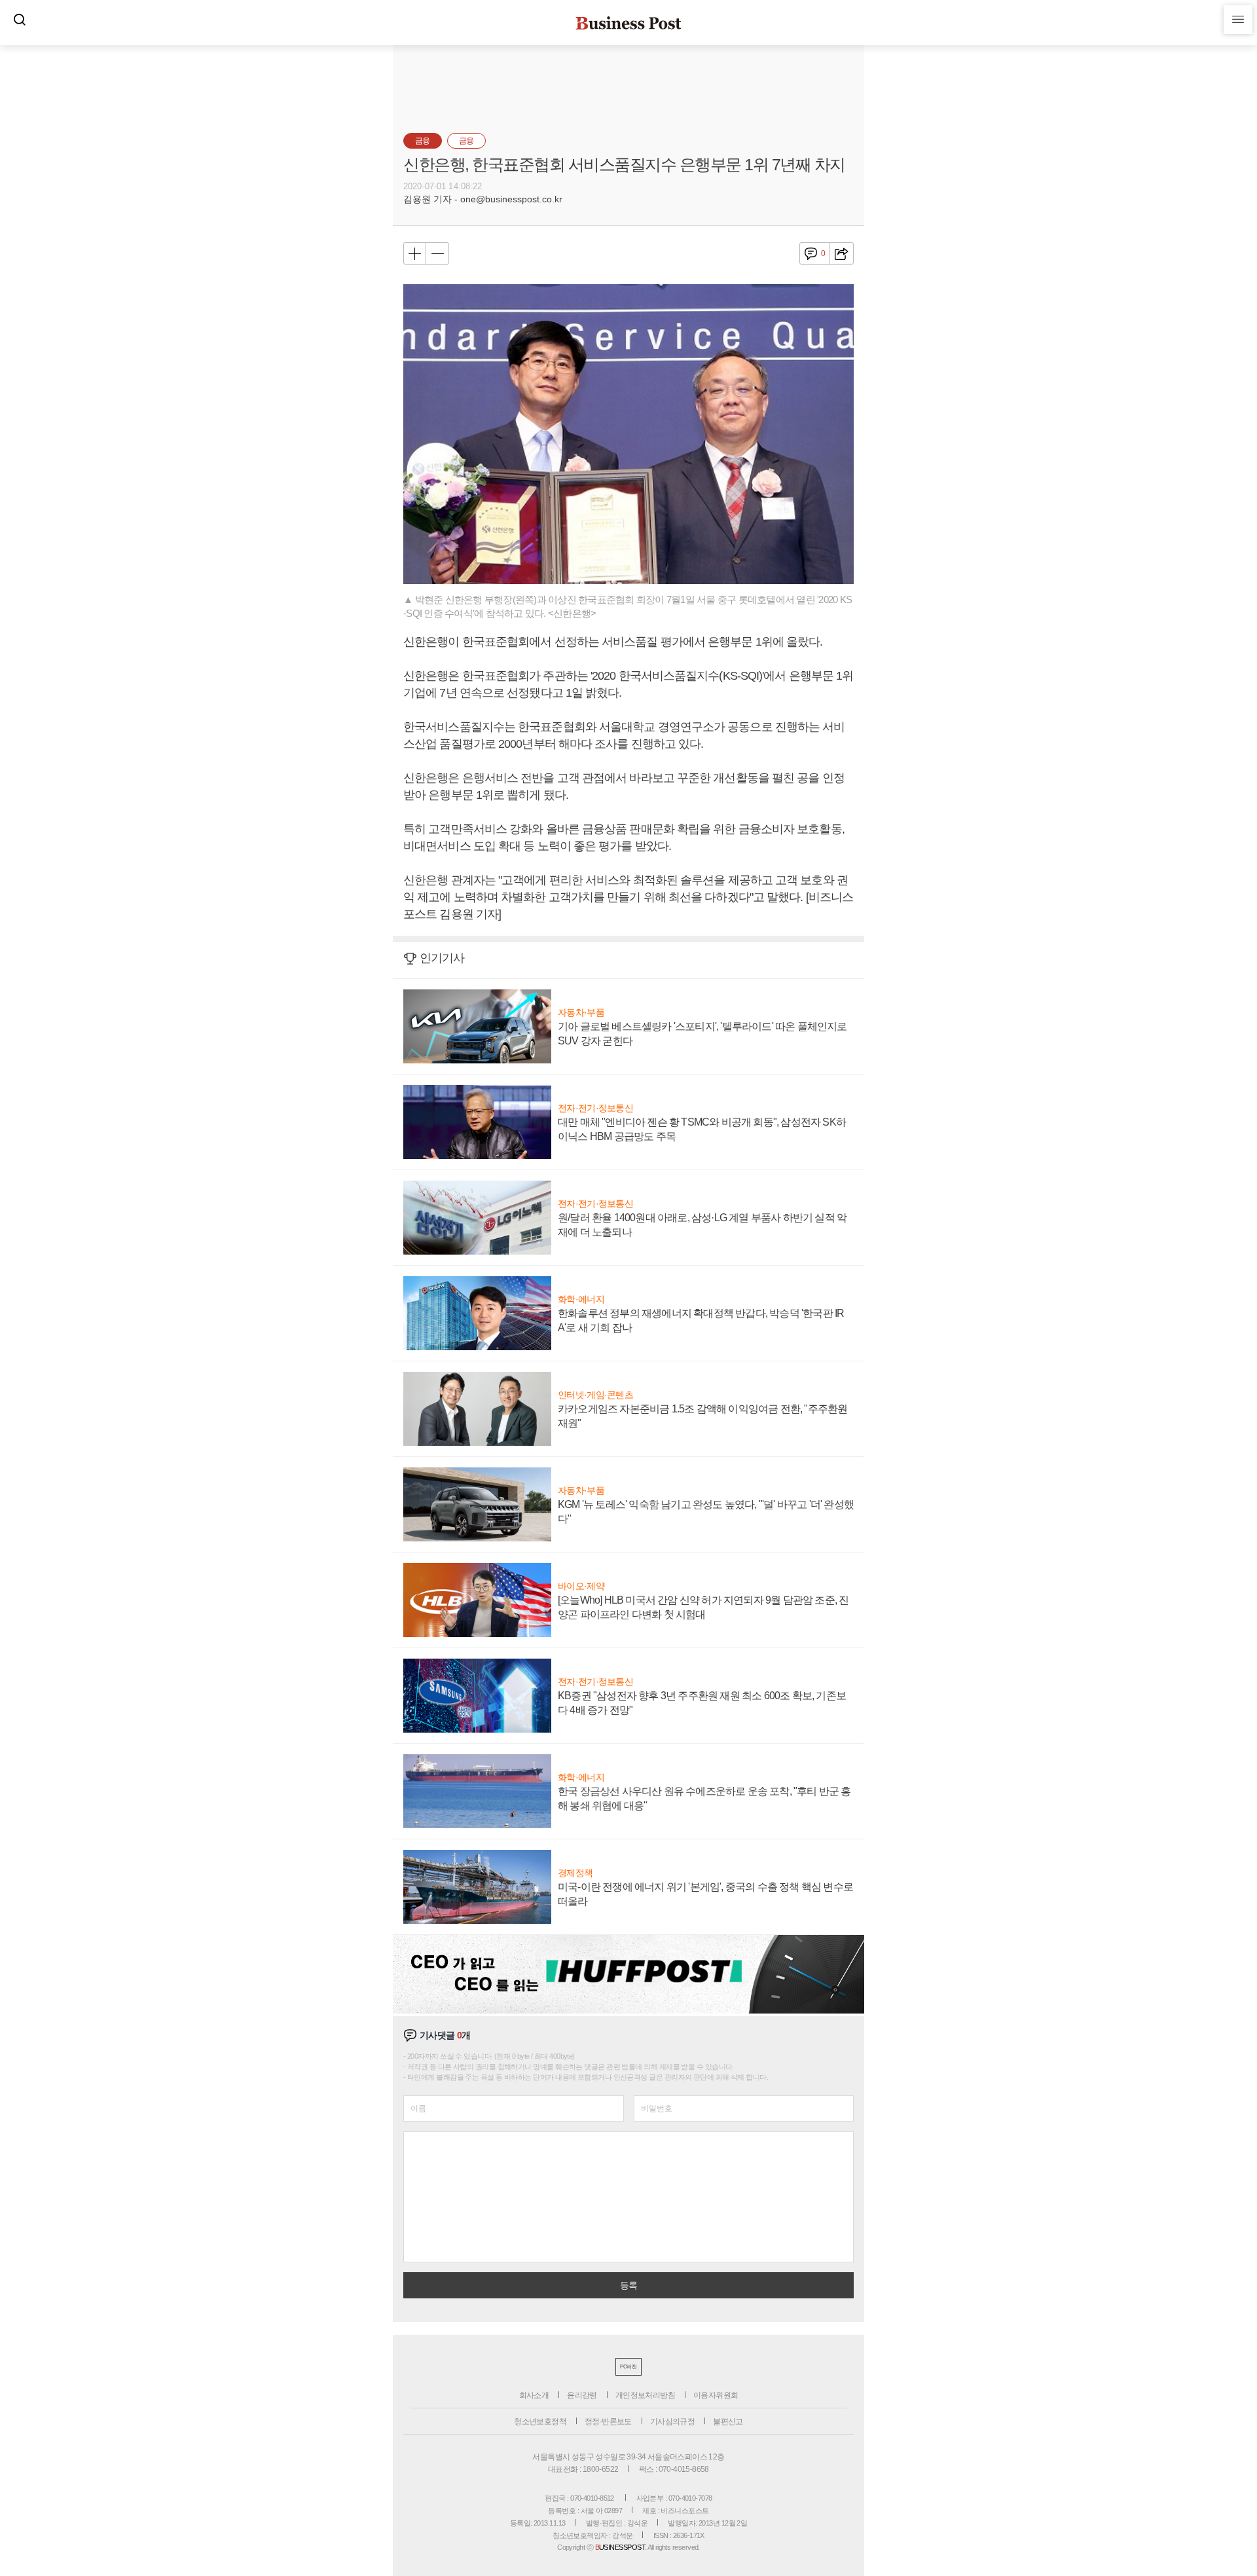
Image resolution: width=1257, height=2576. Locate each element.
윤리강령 (582, 2395)
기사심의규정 (672, 2421)
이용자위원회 (716, 2395)
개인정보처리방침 (645, 2395)
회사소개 (534, 2395)
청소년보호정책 (540, 2421)
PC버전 (628, 2367)
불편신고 (728, 2421)
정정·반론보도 (608, 2421)
